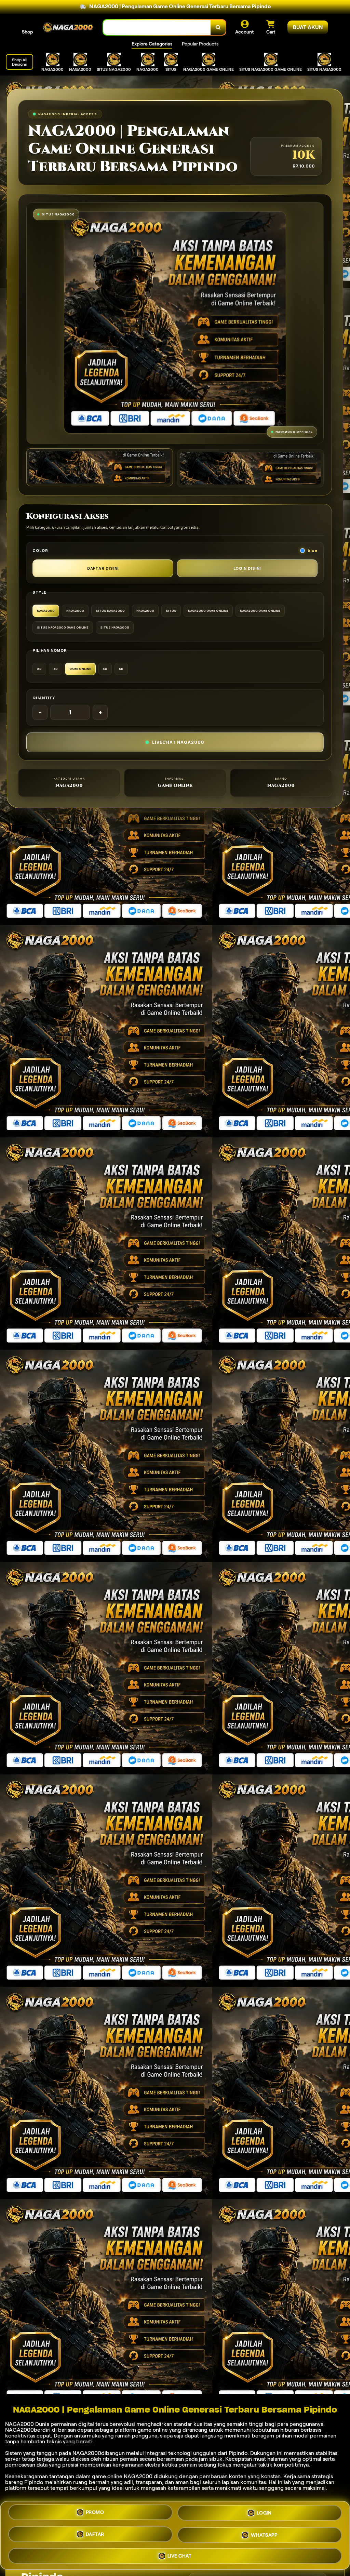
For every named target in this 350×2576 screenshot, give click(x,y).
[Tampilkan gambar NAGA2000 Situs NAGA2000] (250, 468)
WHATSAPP (264, 2534)
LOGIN (264, 2515)
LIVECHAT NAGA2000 (178, 742)
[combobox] (157, 28)
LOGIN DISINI (247, 568)
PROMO (95, 2515)
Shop (27, 32)
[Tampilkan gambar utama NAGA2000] (100, 467)
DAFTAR (95, 2535)
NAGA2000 (19, 2424)
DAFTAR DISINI (103, 568)
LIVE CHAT (180, 2553)
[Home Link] (68, 27)
